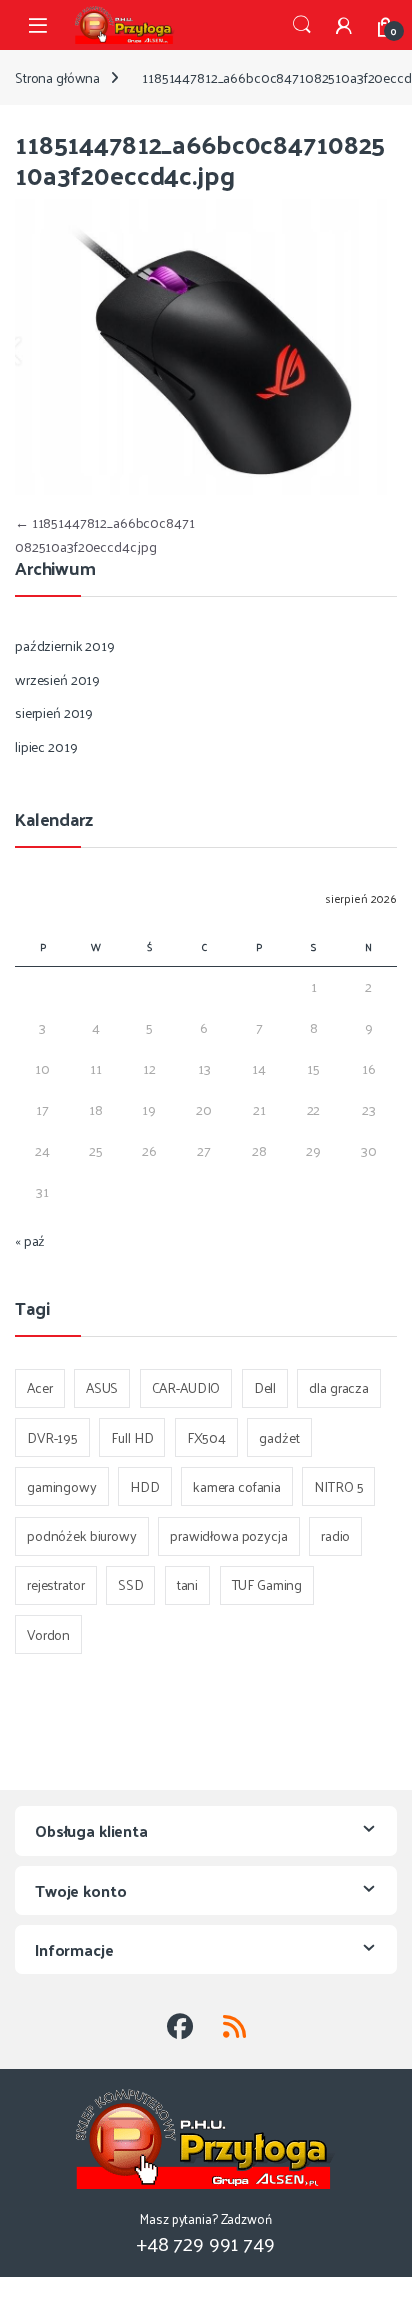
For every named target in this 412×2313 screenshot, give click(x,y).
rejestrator (55, 1584)
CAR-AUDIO (186, 1387)
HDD (145, 1486)
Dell (265, 1387)
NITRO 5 (338, 1486)
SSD (131, 1584)
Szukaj (302, 25)
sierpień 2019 (54, 712)
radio (335, 1535)
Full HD (132, 1437)
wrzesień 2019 (57, 679)
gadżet (279, 1437)
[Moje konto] (344, 25)
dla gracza (339, 1387)
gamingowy (62, 1486)
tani (187, 1584)
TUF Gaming (267, 1584)
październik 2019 (65, 645)
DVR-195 (52, 1437)
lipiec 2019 (46, 746)
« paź (30, 1240)
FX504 (206, 1437)
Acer (39, 1387)
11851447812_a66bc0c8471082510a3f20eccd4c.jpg (105, 534)
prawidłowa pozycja (228, 1535)
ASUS (102, 1387)
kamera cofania (237, 1486)
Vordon (48, 1634)
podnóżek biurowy (82, 1535)
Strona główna (57, 77)
